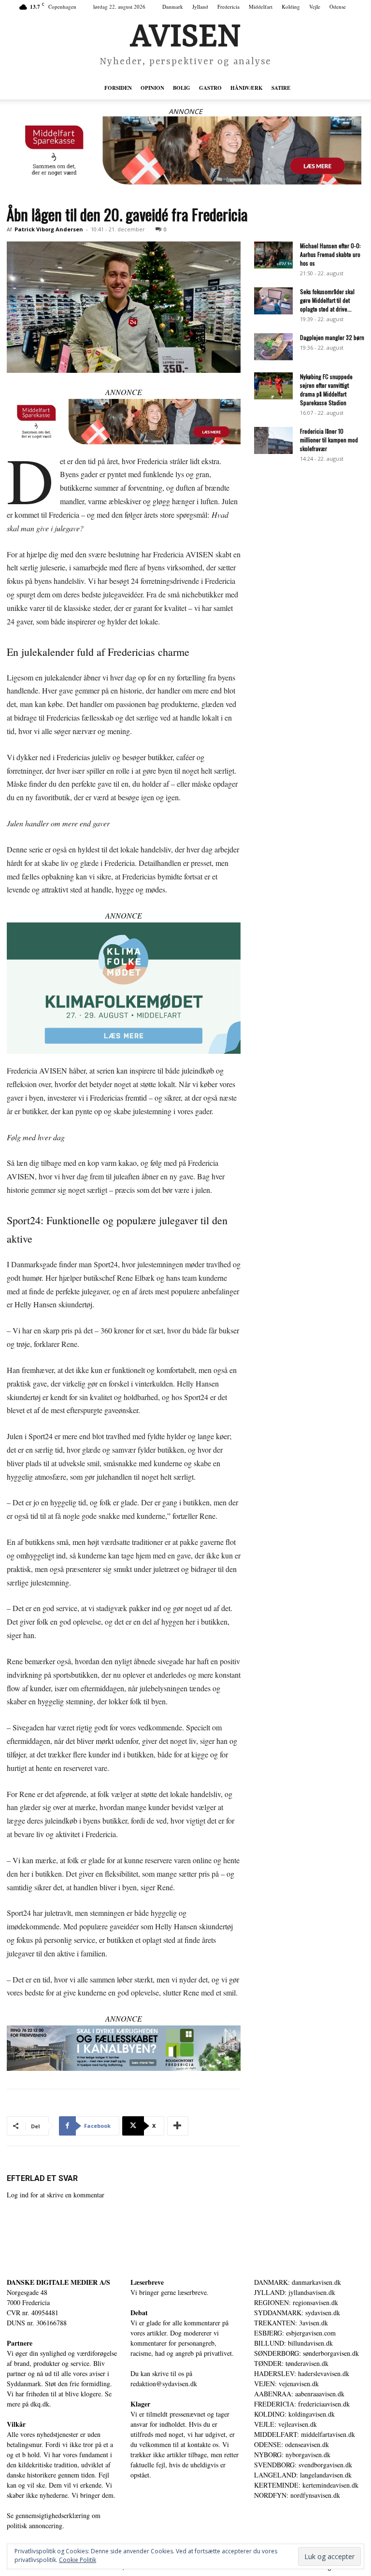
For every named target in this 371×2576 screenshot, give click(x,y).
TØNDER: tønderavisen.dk (291, 2363)
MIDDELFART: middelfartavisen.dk (305, 2434)
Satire (281, 88)
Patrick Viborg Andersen (49, 229)
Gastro (210, 88)
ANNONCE (185, 111)
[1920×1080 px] (124, 988)
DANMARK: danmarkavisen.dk (298, 2282)
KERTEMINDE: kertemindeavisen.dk (306, 2485)
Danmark (173, 7)
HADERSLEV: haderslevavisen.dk (302, 2373)
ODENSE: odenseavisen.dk (292, 2444)
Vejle (315, 7)
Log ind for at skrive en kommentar (56, 2195)
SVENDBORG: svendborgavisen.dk (303, 2465)
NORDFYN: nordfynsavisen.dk (297, 2495)
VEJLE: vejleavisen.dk (285, 2424)
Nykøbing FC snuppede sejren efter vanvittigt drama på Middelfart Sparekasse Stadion (326, 389)
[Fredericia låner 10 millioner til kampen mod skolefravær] (273, 440)
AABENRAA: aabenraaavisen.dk (299, 2394)
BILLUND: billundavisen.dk (293, 2343)
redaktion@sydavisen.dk (164, 2384)
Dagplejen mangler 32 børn (332, 337)
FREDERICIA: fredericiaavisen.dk (302, 2404)
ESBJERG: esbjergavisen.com (295, 2333)
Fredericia (228, 7)
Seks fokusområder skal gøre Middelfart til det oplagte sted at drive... (327, 300)
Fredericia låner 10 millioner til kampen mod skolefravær (329, 440)
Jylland (200, 7)
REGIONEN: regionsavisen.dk (296, 2302)
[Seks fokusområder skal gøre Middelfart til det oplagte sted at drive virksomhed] (273, 301)
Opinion (152, 88)
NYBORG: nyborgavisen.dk (292, 2455)
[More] (178, 2126)
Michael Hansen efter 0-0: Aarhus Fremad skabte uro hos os (330, 254)
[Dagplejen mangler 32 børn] (273, 347)
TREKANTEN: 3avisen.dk (291, 2323)
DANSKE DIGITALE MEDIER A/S (58, 2282)
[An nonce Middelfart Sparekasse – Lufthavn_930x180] (185, 150)
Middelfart (261, 7)
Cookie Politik (78, 2560)
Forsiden (118, 88)
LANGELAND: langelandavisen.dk (303, 2475)
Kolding (291, 7)
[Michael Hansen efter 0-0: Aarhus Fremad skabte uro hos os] (273, 255)
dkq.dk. (41, 2404)
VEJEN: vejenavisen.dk (286, 2384)
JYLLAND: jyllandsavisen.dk (295, 2292)
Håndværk (247, 88)
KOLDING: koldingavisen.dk (294, 2414)
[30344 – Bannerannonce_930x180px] (124, 2048)
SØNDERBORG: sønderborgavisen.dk (307, 2353)
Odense (338, 7)
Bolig (182, 88)
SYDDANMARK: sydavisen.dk (297, 2313)
